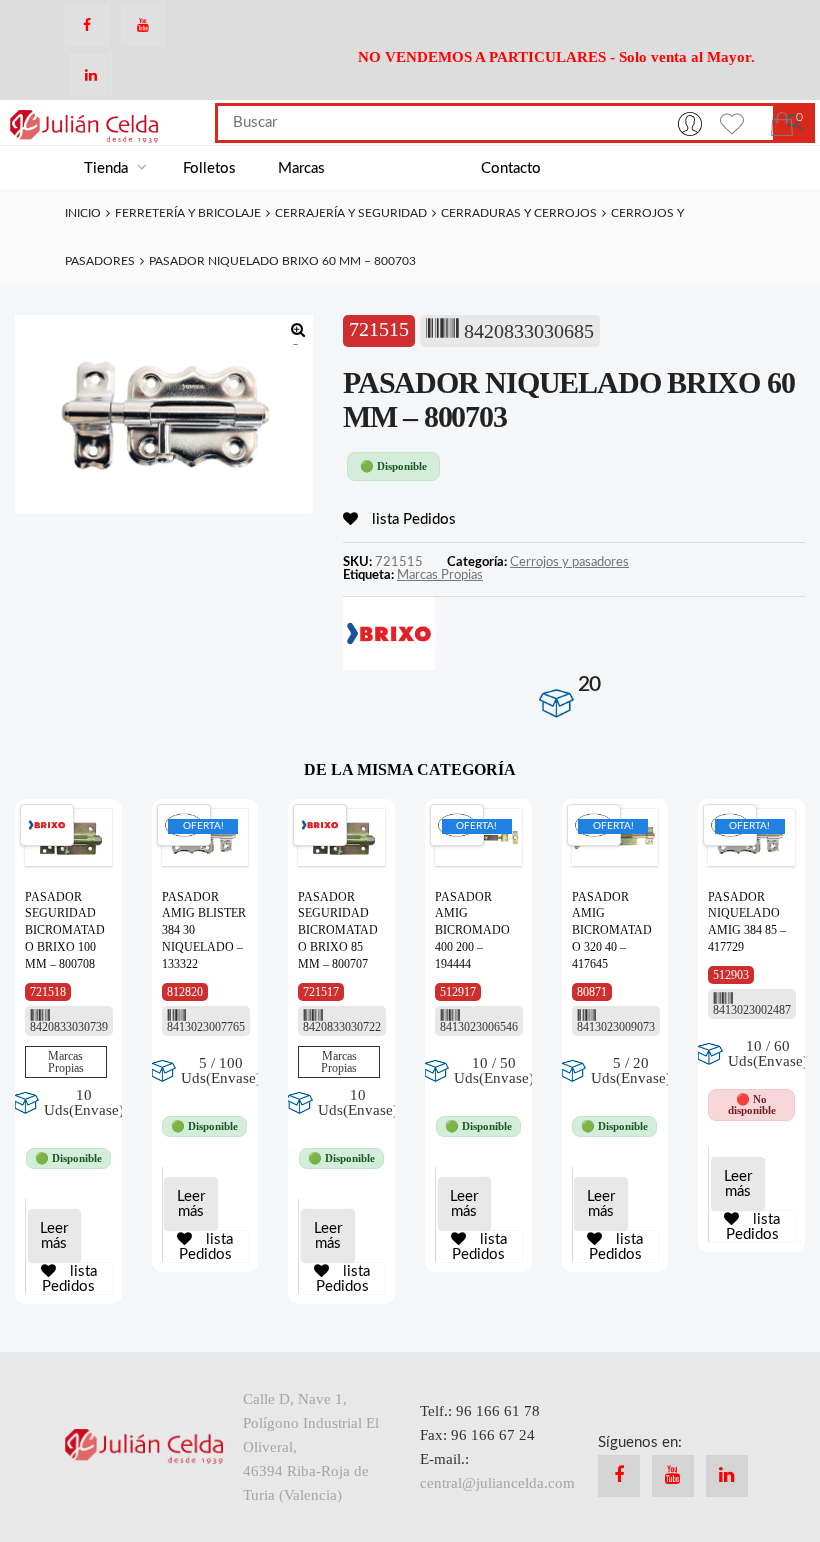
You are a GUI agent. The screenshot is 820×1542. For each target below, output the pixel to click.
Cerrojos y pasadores (569, 562)
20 (589, 684)
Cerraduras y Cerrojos (519, 213)
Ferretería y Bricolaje (188, 213)
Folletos (209, 168)
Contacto (511, 168)
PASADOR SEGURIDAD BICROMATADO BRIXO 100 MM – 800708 (65, 930)
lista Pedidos (412, 519)
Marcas (301, 168)
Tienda (108, 168)
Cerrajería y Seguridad (351, 213)
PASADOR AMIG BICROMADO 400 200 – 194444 (472, 930)
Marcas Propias (440, 575)
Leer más (54, 1236)
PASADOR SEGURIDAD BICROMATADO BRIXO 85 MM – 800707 (338, 930)
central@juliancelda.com (497, 1483)
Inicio (83, 213)
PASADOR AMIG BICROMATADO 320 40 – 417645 (612, 930)
